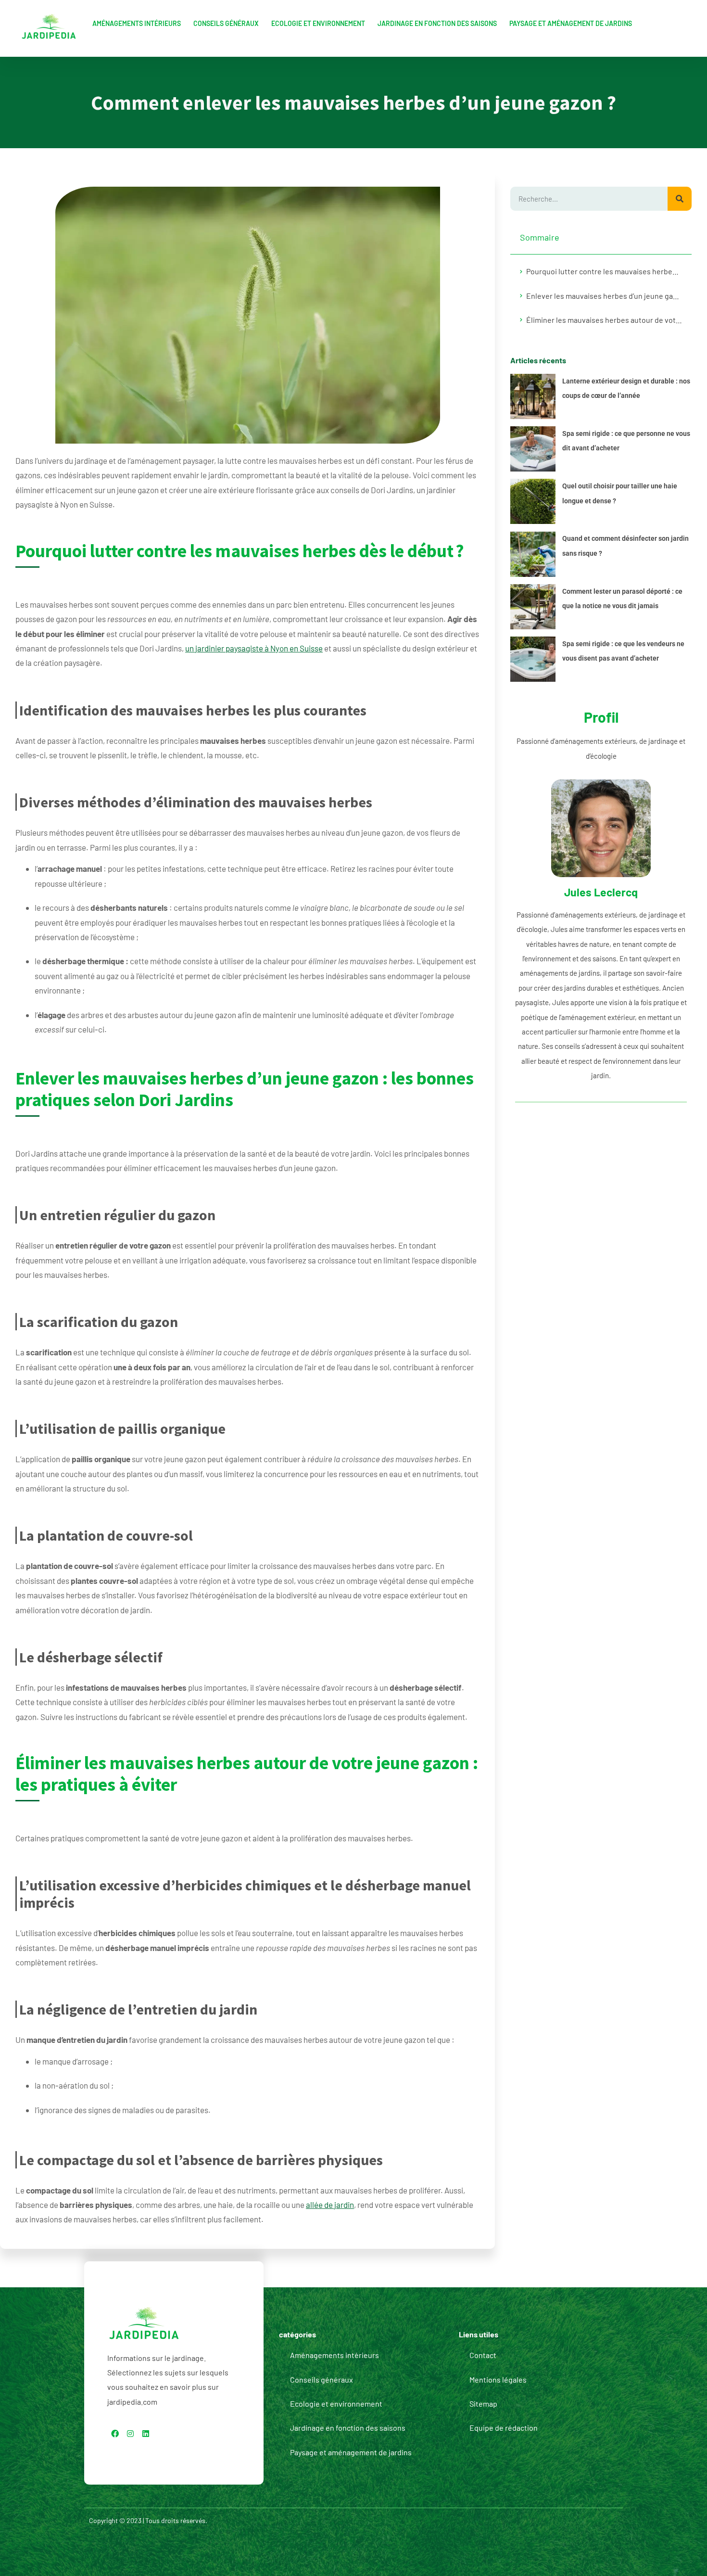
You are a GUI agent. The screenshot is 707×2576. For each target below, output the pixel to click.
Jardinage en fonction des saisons (437, 23)
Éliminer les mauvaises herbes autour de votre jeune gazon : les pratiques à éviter (604, 320)
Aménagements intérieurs (137, 23)
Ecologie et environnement (318, 23)
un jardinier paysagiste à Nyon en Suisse (254, 648)
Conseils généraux (226, 23)
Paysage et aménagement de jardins (571, 23)
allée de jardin (330, 2205)
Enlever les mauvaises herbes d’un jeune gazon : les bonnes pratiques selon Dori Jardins (604, 296)
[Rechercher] (680, 199)
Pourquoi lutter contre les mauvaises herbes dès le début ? (604, 271)
